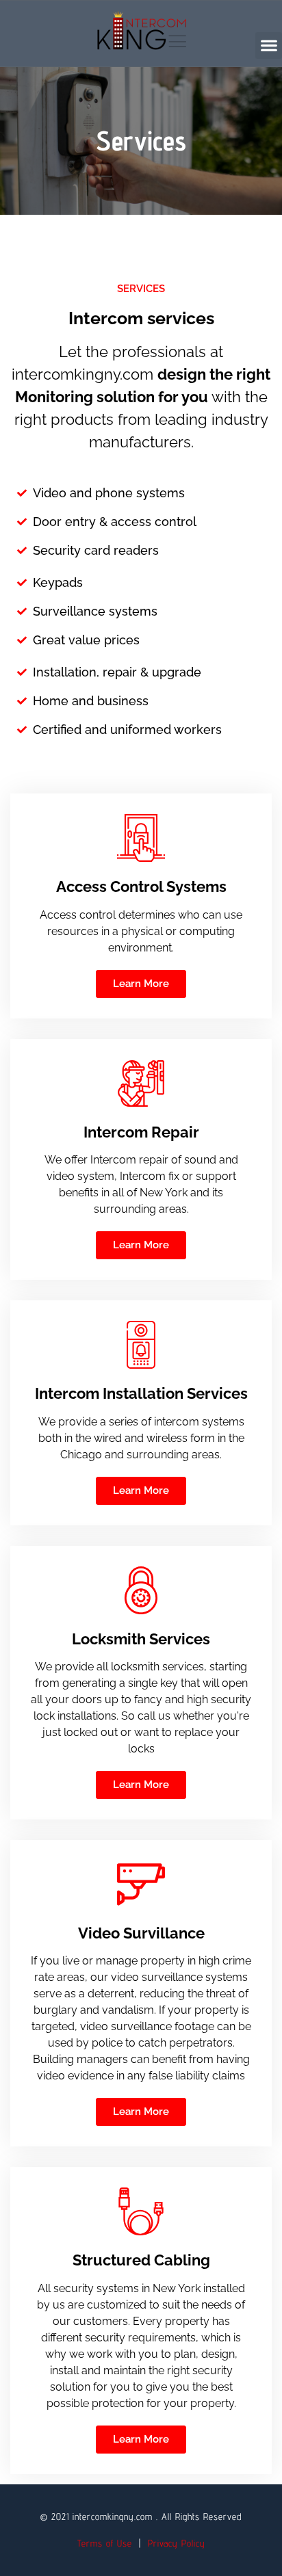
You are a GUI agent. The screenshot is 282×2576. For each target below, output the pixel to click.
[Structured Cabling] (141, 2211)
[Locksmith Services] (141, 1590)
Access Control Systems (141, 886)
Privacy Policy (177, 2543)
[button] (269, 45)
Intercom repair (141, 1132)
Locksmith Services (141, 1639)
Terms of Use (105, 2543)
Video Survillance (141, 1933)
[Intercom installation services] (141, 1345)
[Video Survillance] (141, 1884)
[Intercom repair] (141, 1083)
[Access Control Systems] (141, 838)
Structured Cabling (141, 2260)
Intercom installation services (141, 1393)
